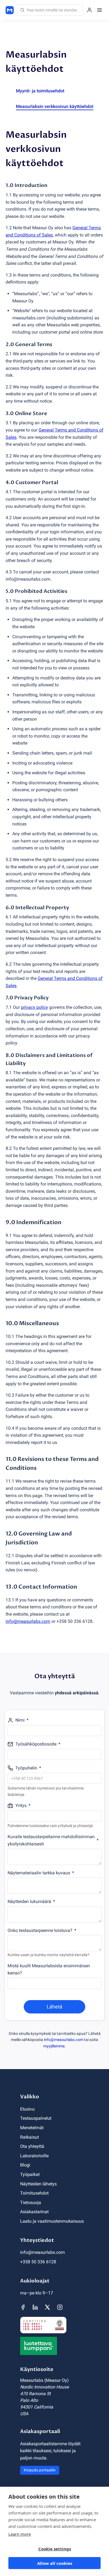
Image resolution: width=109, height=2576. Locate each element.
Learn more (20, 2534)
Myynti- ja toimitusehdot (40, 91)
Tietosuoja (31, 2202)
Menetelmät (32, 2128)
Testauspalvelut (36, 2118)
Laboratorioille (34, 2156)
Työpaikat (30, 2174)
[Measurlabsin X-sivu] (48, 2307)
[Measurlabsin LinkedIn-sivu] (35, 2307)
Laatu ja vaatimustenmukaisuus (52, 2221)
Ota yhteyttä (32, 2146)
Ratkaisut (29, 2137)
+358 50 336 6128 (38, 2262)
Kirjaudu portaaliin (40, 2470)
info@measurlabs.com (64, 2040)
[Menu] (99, 10)
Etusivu (27, 2109)
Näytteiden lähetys (38, 2184)
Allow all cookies (55, 2563)
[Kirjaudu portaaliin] (89, 10)
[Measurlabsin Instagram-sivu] (60, 2307)
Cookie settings (55, 2549)
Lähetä (54, 2007)
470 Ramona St (35, 2394)
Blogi (25, 2165)
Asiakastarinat (34, 2212)
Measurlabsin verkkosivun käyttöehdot (55, 106)
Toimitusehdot (34, 2193)
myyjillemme (54, 2046)
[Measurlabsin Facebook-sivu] (23, 2307)
